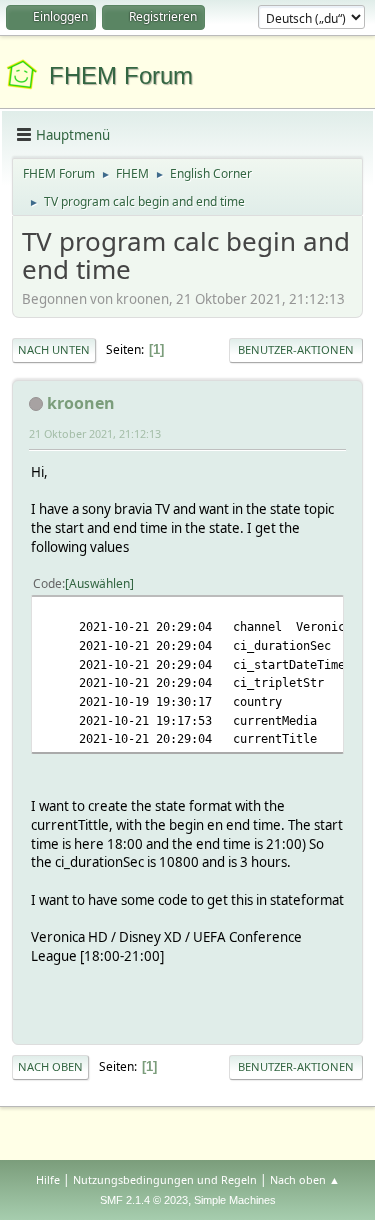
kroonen (81, 403)
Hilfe (48, 1179)
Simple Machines (235, 1200)
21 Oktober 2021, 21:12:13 (95, 433)
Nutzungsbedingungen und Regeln (165, 1179)
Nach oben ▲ (305, 1179)
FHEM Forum (121, 75)
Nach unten (54, 349)
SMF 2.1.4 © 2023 (144, 1200)
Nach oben (50, 1066)
